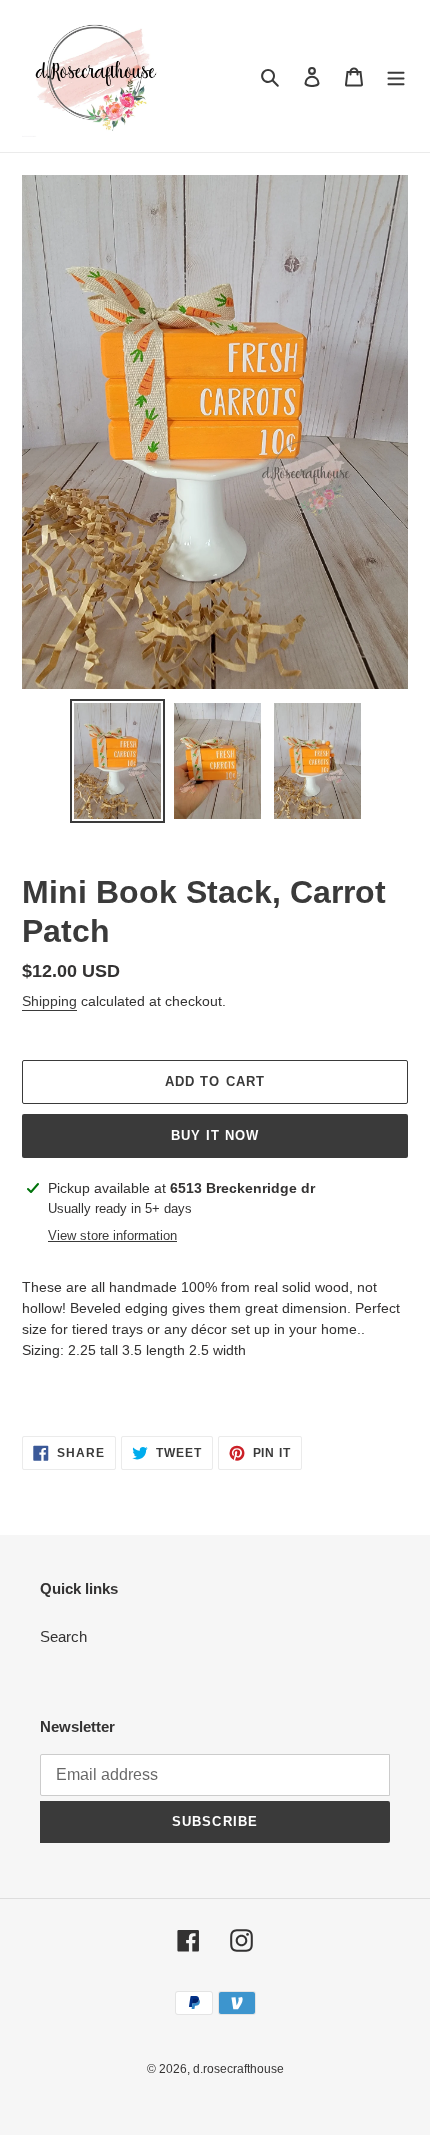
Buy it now (215, 1135)
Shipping (49, 1001)
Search (63, 1636)
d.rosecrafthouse (238, 2069)
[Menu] (396, 76)
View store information (112, 1235)
